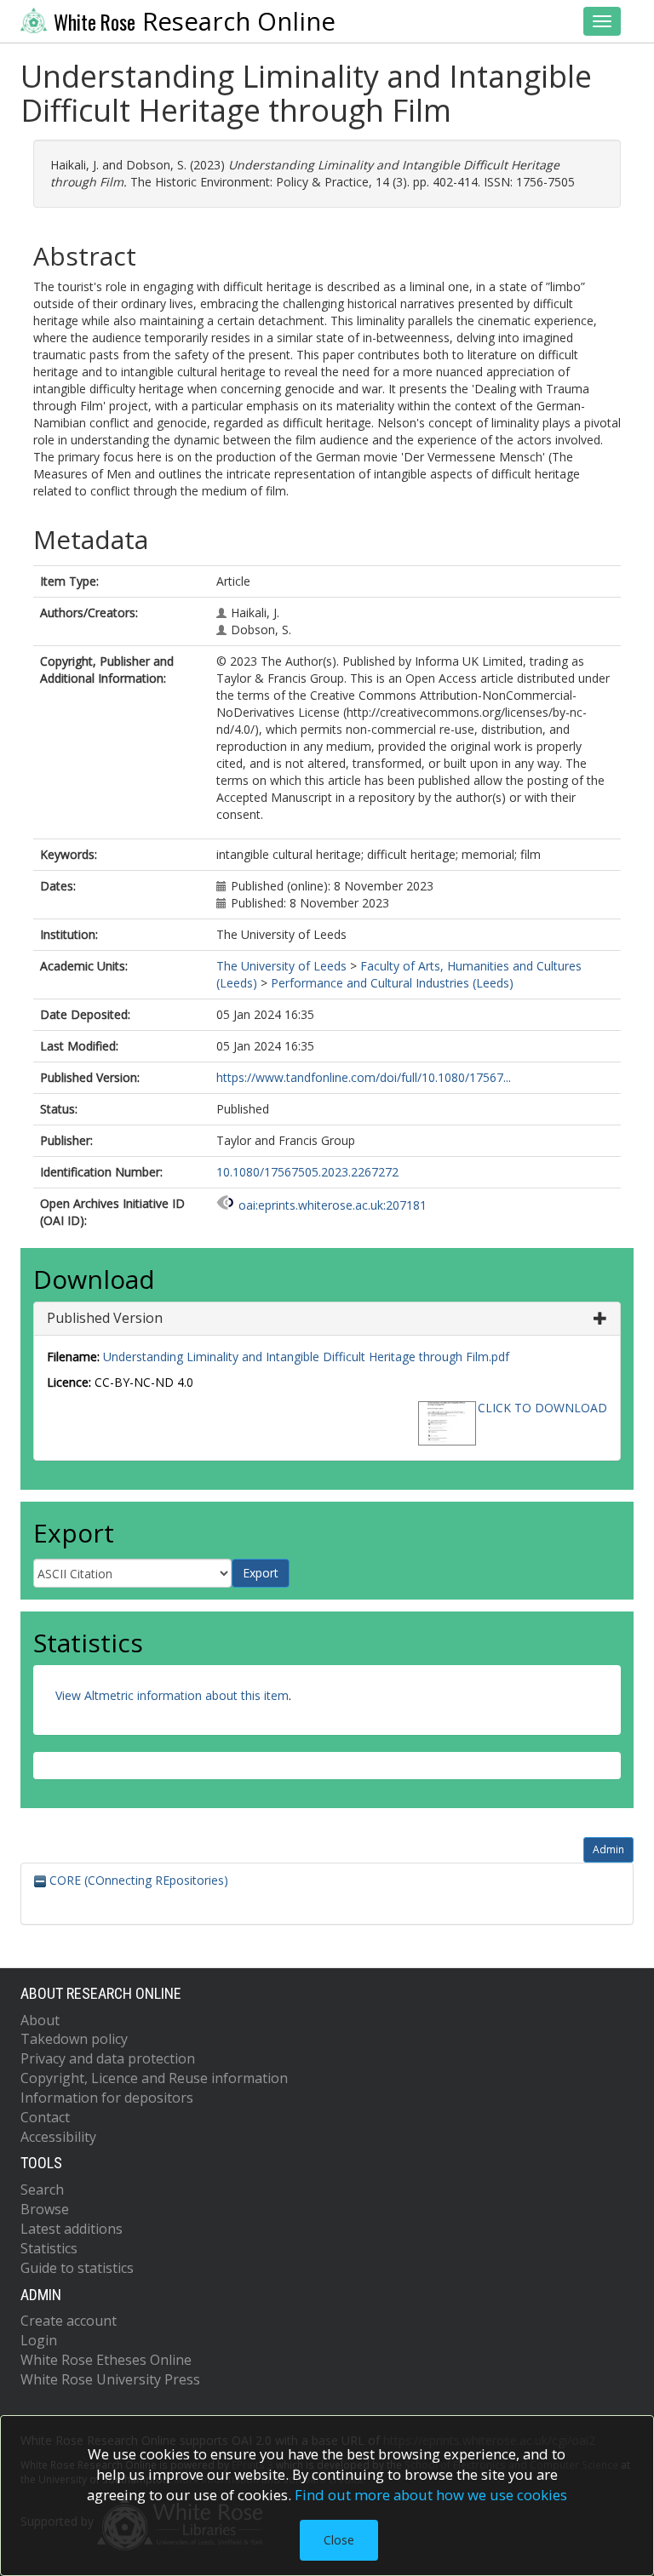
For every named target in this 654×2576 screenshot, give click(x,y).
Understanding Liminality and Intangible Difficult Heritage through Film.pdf (306, 1357)
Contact (45, 2117)
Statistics (49, 2248)
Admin (608, 1849)
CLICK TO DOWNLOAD (542, 1408)
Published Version (105, 1318)
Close (339, 2540)
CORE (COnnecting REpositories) (137, 1880)
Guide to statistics (77, 2268)
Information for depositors (107, 2098)
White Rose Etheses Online (106, 2360)
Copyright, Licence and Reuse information (154, 2078)
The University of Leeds (281, 966)
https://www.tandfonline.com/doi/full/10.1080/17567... (364, 1077)
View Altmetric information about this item (172, 1695)
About (40, 2020)
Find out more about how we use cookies (431, 2495)
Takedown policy (74, 2039)
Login (39, 2340)
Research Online (195, 21)
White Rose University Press (110, 2379)
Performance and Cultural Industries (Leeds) (392, 983)
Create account (69, 2321)
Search (42, 2190)
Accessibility (58, 2137)
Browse (45, 2209)
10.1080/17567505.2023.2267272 (307, 1172)
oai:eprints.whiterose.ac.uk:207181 (333, 1205)
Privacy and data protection (108, 2058)
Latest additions (72, 2229)
